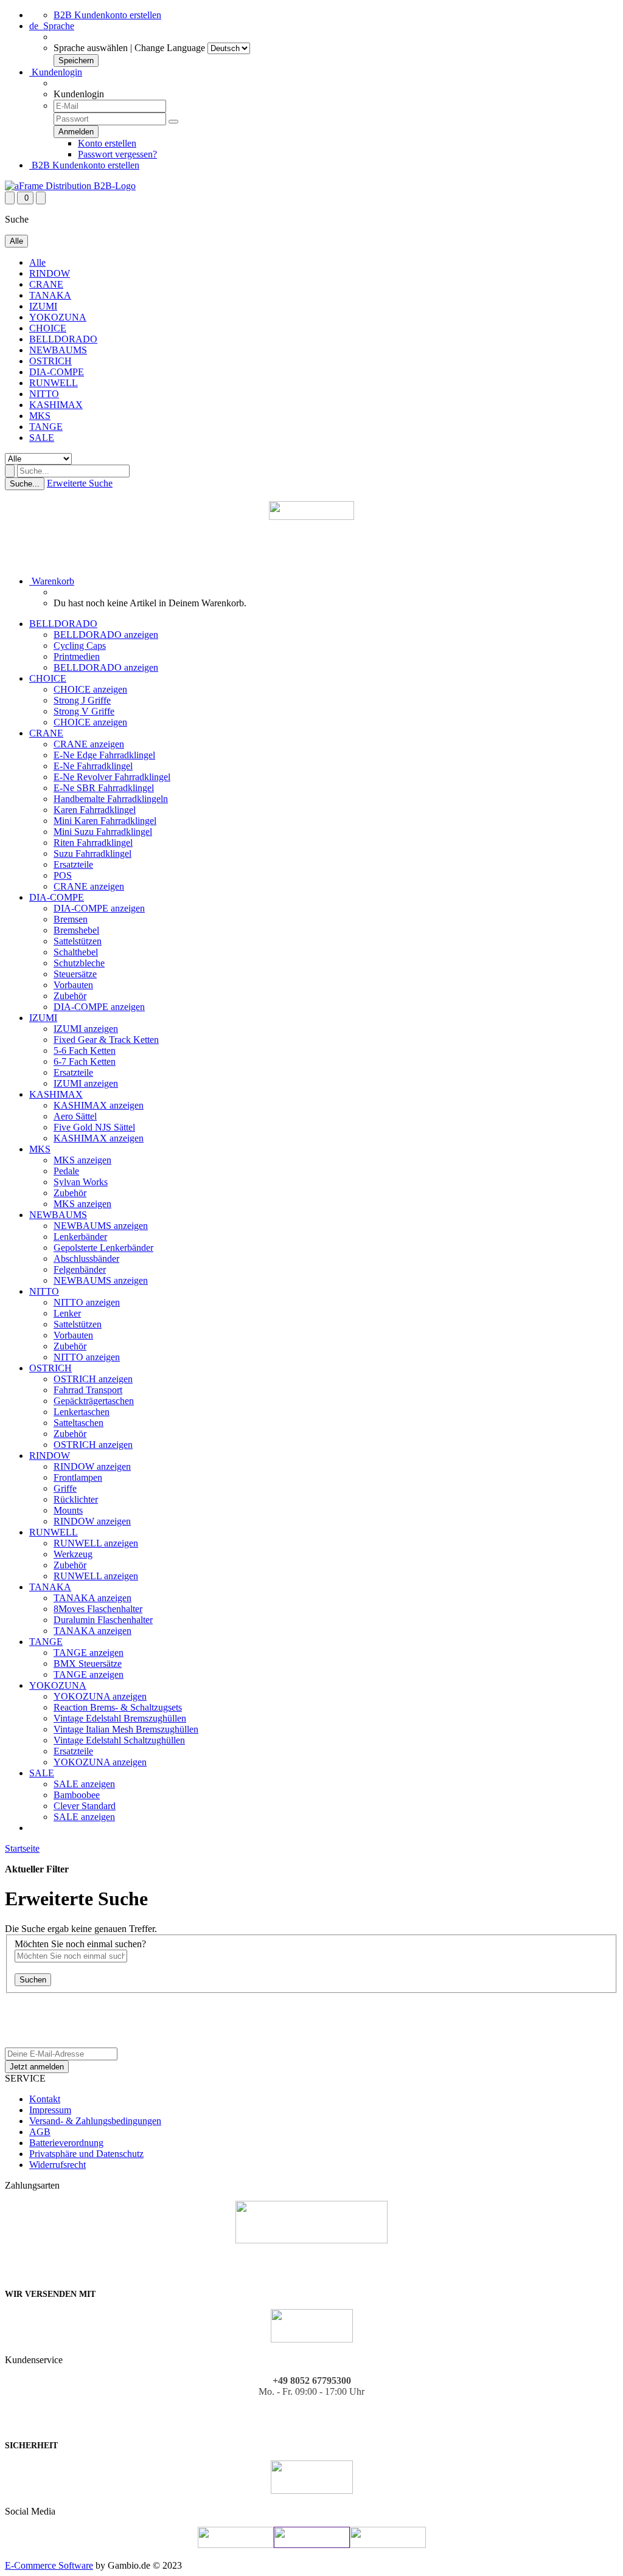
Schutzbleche (79, 963)
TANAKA (50, 295)
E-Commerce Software (49, 2565)
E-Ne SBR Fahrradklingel (104, 788)
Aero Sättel (75, 1116)
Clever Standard (85, 1806)
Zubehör (70, 996)
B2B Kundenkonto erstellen (107, 15)
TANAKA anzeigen (92, 1598)
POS (63, 875)
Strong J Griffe (82, 700)
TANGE (46, 427)
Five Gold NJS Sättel (94, 1127)
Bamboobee (77, 1795)
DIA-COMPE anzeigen (99, 908)
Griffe (65, 1488)
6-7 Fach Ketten (85, 1061)
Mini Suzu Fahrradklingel (103, 832)
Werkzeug (73, 1554)
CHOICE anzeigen (90, 689)
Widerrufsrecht (57, 2165)
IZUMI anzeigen (86, 1029)
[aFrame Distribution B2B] (70, 186)
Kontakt (45, 2099)
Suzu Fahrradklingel (92, 853)
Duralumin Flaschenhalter (103, 1620)
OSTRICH (50, 361)
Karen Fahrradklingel (95, 810)
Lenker (67, 1313)
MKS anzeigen (82, 1160)
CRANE (46, 284)
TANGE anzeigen (89, 1653)
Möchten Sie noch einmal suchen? (80, 1944)
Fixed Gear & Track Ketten (106, 1040)
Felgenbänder (80, 1269)
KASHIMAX (56, 405)
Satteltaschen (78, 1423)
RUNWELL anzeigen (96, 1543)
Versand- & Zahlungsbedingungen (95, 2121)
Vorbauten (73, 985)
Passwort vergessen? (117, 154)
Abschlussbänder (86, 1259)
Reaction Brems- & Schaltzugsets (118, 1707)
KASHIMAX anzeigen (99, 1105)
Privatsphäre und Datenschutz (86, 2154)
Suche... (25, 484)
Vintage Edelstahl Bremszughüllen (120, 1718)
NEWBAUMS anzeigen (101, 1226)
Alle (37, 262)
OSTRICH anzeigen (93, 1379)
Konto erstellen (107, 143)
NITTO (44, 394)
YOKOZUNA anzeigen (100, 1696)
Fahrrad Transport (88, 1390)
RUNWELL (54, 383)
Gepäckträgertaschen (94, 1401)
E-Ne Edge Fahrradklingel (104, 755)
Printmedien (77, 656)
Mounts (68, 1510)
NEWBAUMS (58, 350)
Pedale (66, 1171)
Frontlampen (78, 1477)
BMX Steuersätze (88, 1664)
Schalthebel (76, 952)
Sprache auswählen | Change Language (129, 48)
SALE (42, 438)
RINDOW (50, 273)
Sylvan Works (81, 1182)
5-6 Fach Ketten (85, 1051)
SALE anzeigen (84, 1784)
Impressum (50, 2110)
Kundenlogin (56, 72)
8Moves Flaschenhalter (98, 1609)
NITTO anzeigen (87, 1302)
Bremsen (71, 919)
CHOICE (48, 328)
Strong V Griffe (84, 711)
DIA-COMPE (57, 372)
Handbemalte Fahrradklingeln (111, 799)
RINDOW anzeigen (92, 1466)
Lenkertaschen (82, 1412)
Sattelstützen (78, 941)
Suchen (33, 1980)
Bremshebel (76, 930)
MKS (40, 416)
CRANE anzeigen (89, 744)
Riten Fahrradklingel (93, 843)
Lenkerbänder (80, 1237)
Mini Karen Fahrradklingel (105, 821)
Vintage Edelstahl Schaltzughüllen (119, 1740)
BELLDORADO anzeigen (106, 635)
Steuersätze (75, 974)
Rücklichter (76, 1499)
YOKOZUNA (58, 317)
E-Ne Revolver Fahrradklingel (112, 777)
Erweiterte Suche (80, 483)
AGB (40, 2132)
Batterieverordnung (66, 2143)
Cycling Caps (80, 646)
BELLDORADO (63, 339)
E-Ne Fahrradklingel (93, 766)
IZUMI (43, 306)
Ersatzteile (73, 864)
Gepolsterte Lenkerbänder (103, 1248)
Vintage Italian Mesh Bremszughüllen (126, 1729)
